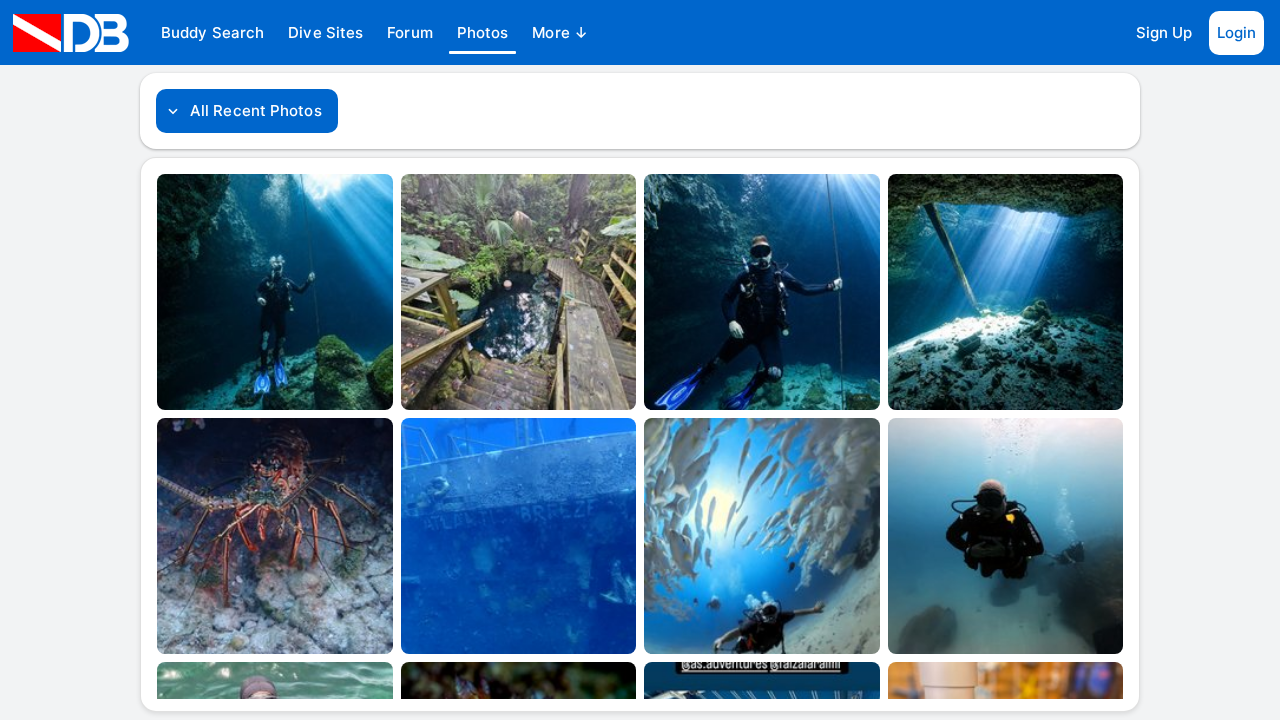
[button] (212, 33)
